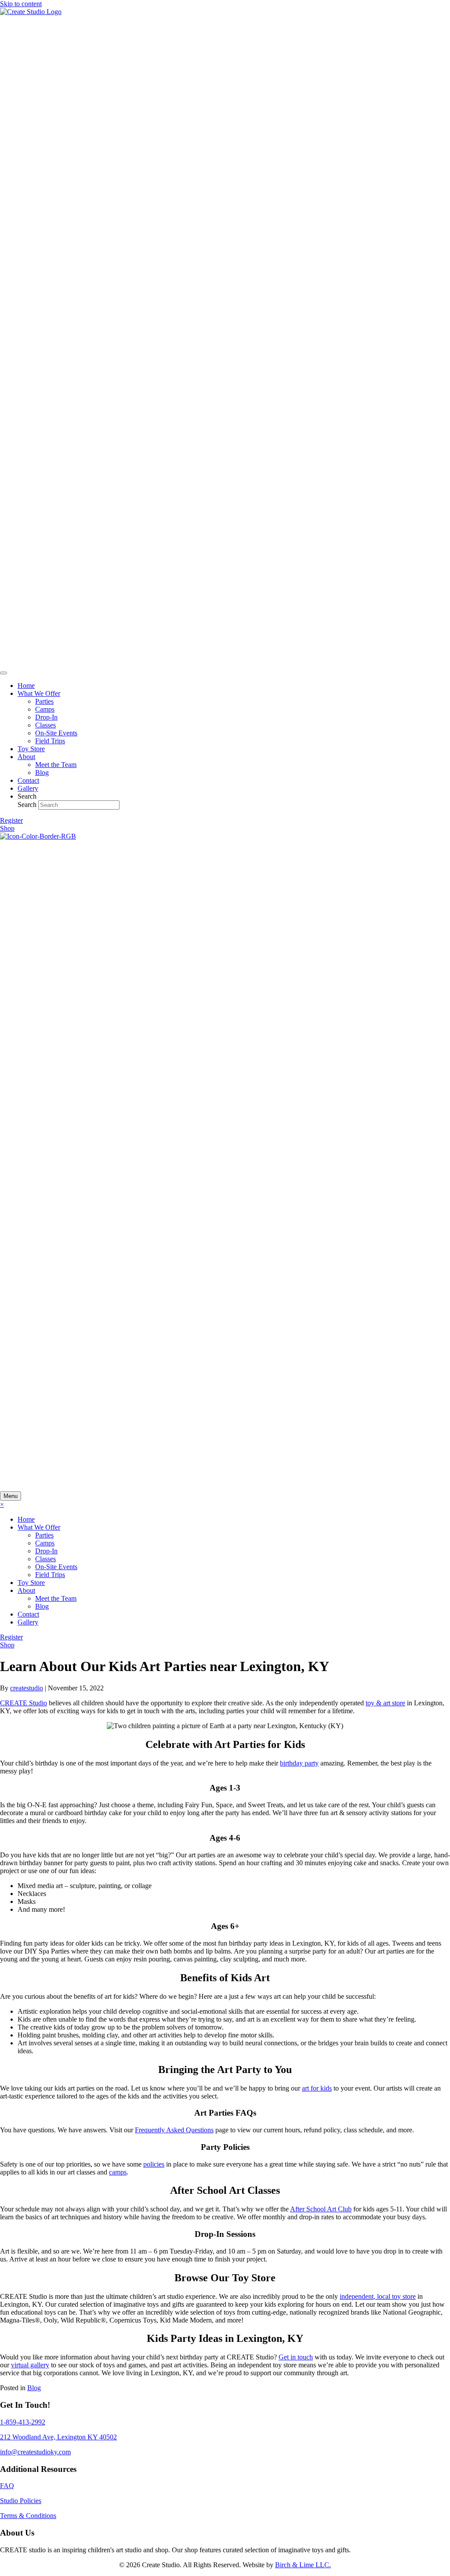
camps (118, 2172)
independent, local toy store (378, 2296)
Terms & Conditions (28, 2516)
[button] (11, 820)
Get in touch (296, 2357)
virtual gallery (30, 2365)
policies (154, 2164)
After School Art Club (321, 2209)
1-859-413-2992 (23, 2422)
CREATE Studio (24, 1703)
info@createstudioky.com (35, 2452)
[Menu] (4, 673)
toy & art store (385, 1703)
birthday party (299, 1763)
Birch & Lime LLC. (303, 2565)
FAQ (7, 2486)
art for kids (317, 2088)
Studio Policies (21, 2501)
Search (28, 805)
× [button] (2, 1504)
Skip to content (21, 4)
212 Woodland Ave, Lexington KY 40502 (58, 2437)
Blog (34, 2388)
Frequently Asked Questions (174, 2130)
